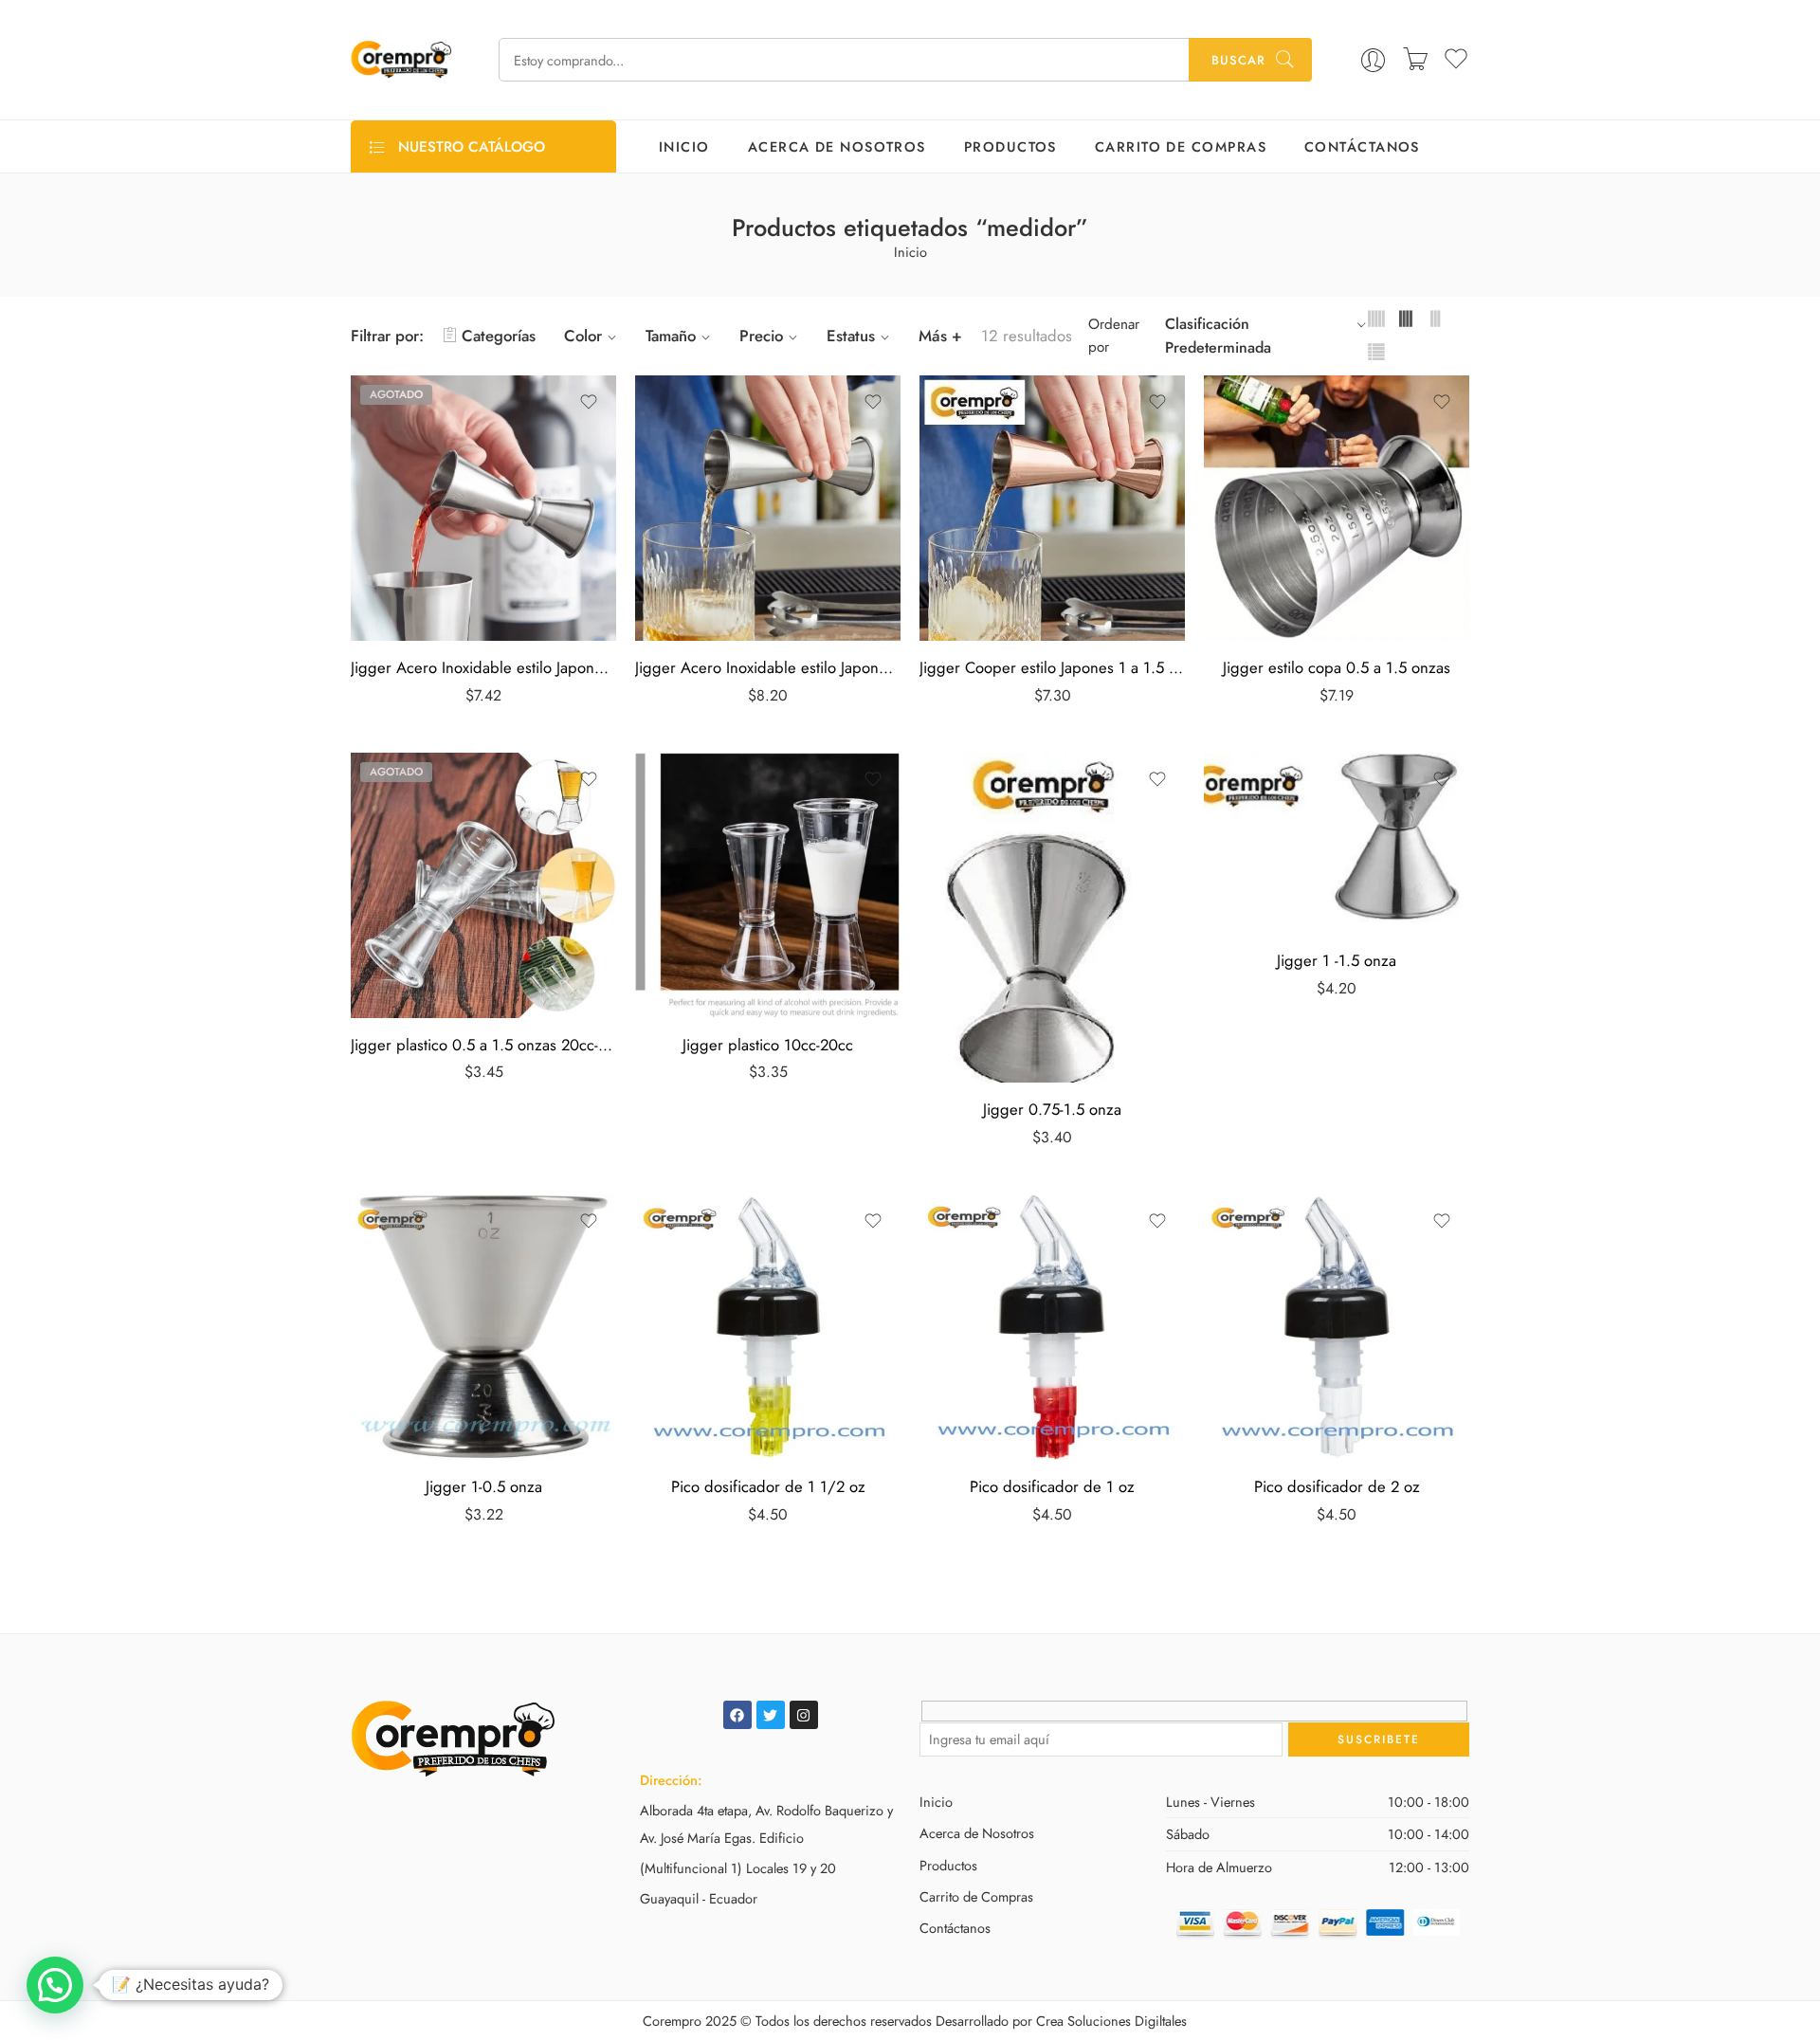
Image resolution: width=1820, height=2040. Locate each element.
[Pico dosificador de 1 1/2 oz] (768, 1327)
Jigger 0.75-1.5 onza (1052, 1109)
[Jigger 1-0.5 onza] (483, 1327)
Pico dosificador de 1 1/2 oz (768, 1486)
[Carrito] (1415, 60)
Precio (761, 336)
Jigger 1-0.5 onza (484, 1486)
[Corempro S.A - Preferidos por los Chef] (401, 60)
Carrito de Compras (1181, 146)
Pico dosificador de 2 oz (1337, 1486)
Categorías (499, 336)
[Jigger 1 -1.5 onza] (1337, 843)
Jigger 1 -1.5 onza (1337, 960)
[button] (55, 1985)
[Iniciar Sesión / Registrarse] (1373, 60)
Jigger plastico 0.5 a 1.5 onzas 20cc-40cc (483, 1045)
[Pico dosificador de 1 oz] (1052, 1327)
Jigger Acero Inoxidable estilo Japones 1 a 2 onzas (768, 667)
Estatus (851, 336)
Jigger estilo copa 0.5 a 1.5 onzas (1337, 667)
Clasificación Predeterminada (1218, 336)
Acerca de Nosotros (837, 146)
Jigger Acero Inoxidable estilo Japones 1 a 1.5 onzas (483, 667)
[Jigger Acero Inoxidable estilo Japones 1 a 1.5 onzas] (483, 508)
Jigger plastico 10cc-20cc (768, 1045)
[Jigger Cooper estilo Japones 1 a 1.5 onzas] (1052, 508)
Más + (940, 336)
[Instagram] (804, 1715)
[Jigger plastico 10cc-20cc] (768, 885)
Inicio (684, 146)
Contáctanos (1362, 146)
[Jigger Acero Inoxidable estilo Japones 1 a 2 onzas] (768, 508)
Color (583, 336)
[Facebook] (737, 1715)
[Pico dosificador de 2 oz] (1337, 1327)
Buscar (1238, 60)
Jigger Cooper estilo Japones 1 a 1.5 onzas (1052, 667)
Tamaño (671, 336)
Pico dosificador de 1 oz (1052, 1486)
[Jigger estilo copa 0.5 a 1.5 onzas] (1337, 508)
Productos (1010, 146)
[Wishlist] (589, 402)
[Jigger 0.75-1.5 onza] (1052, 918)
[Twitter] (771, 1715)
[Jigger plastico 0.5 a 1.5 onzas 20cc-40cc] (483, 885)
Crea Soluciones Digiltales (1111, 2021)
